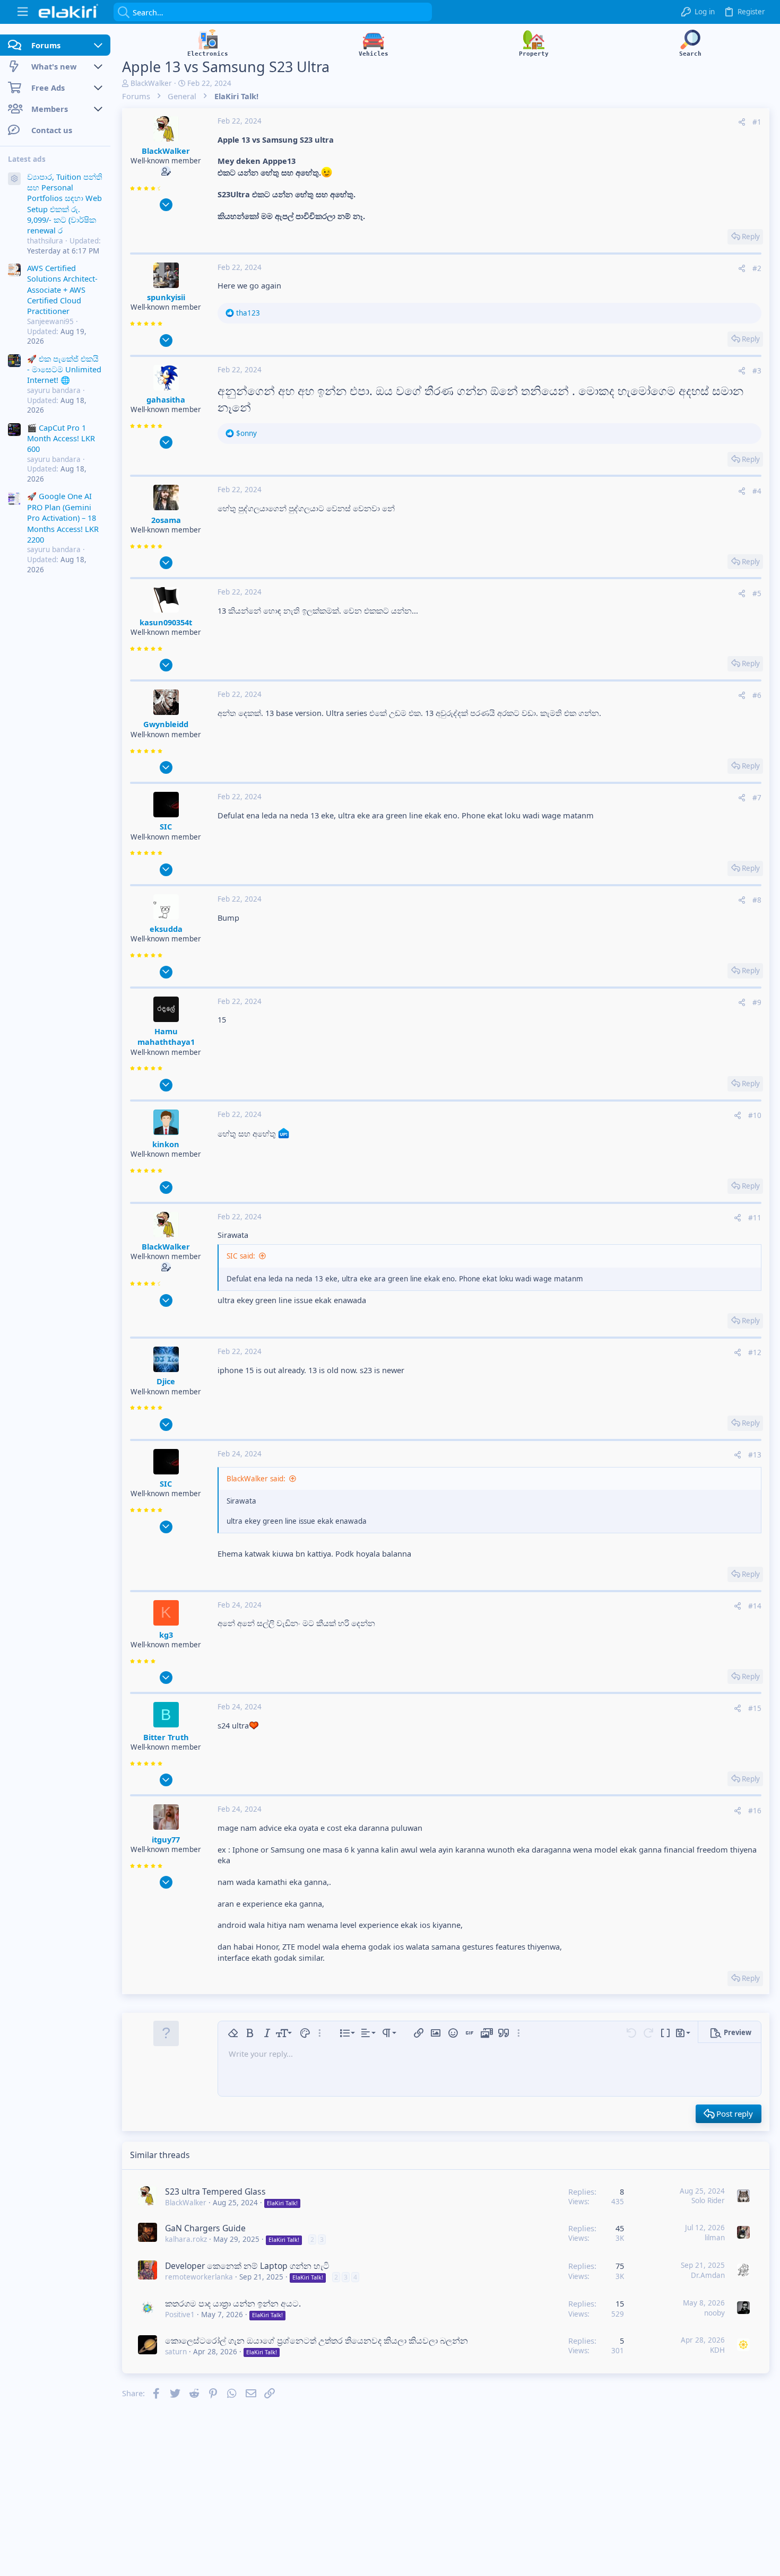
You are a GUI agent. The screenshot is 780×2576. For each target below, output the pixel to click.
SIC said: (241, 1256)
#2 (757, 268)
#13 (755, 1455)
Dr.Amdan (708, 2275)
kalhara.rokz (186, 2239)
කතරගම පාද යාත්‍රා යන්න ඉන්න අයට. (233, 2303)
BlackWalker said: (256, 1479)
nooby (714, 2313)
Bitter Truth (166, 1737)
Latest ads (27, 159)
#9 (757, 1002)
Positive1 (180, 2315)
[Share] (742, 122)
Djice (166, 1381)
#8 (757, 900)
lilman (715, 2238)
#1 (757, 122)
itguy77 (166, 1839)
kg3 (166, 1635)
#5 (757, 593)
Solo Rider (708, 2200)
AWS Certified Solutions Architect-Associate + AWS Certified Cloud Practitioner (62, 289)
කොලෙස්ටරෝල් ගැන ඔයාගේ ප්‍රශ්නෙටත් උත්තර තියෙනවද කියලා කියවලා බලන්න (317, 2341)
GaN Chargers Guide (205, 2228)
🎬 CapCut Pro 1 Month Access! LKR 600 (61, 438)
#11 (755, 1218)
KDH (717, 2350)
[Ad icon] (14, 179)
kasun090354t (166, 622)
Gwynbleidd (166, 724)
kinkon (166, 1144)
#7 (757, 798)
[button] (23, 12)
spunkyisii (166, 297)
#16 (755, 1811)
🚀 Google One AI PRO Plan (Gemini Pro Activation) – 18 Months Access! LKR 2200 (63, 518)
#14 (755, 1606)
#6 (757, 695)
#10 (755, 1115)
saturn (176, 2352)
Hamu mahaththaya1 (166, 1036)
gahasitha (166, 399)
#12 (755, 1352)
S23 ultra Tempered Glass (215, 2191)
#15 (755, 1708)
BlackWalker (151, 83)
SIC (166, 826)
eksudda (166, 929)
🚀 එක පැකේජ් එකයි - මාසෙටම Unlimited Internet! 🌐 (64, 369)
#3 (757, 371)
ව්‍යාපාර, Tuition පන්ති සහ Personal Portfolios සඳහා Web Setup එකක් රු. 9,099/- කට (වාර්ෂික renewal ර (65, 203)
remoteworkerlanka (199, 2277)
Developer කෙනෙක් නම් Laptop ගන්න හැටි (247, 2266)
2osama (166, 520)
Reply (751, 237)
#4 (757, 491)
